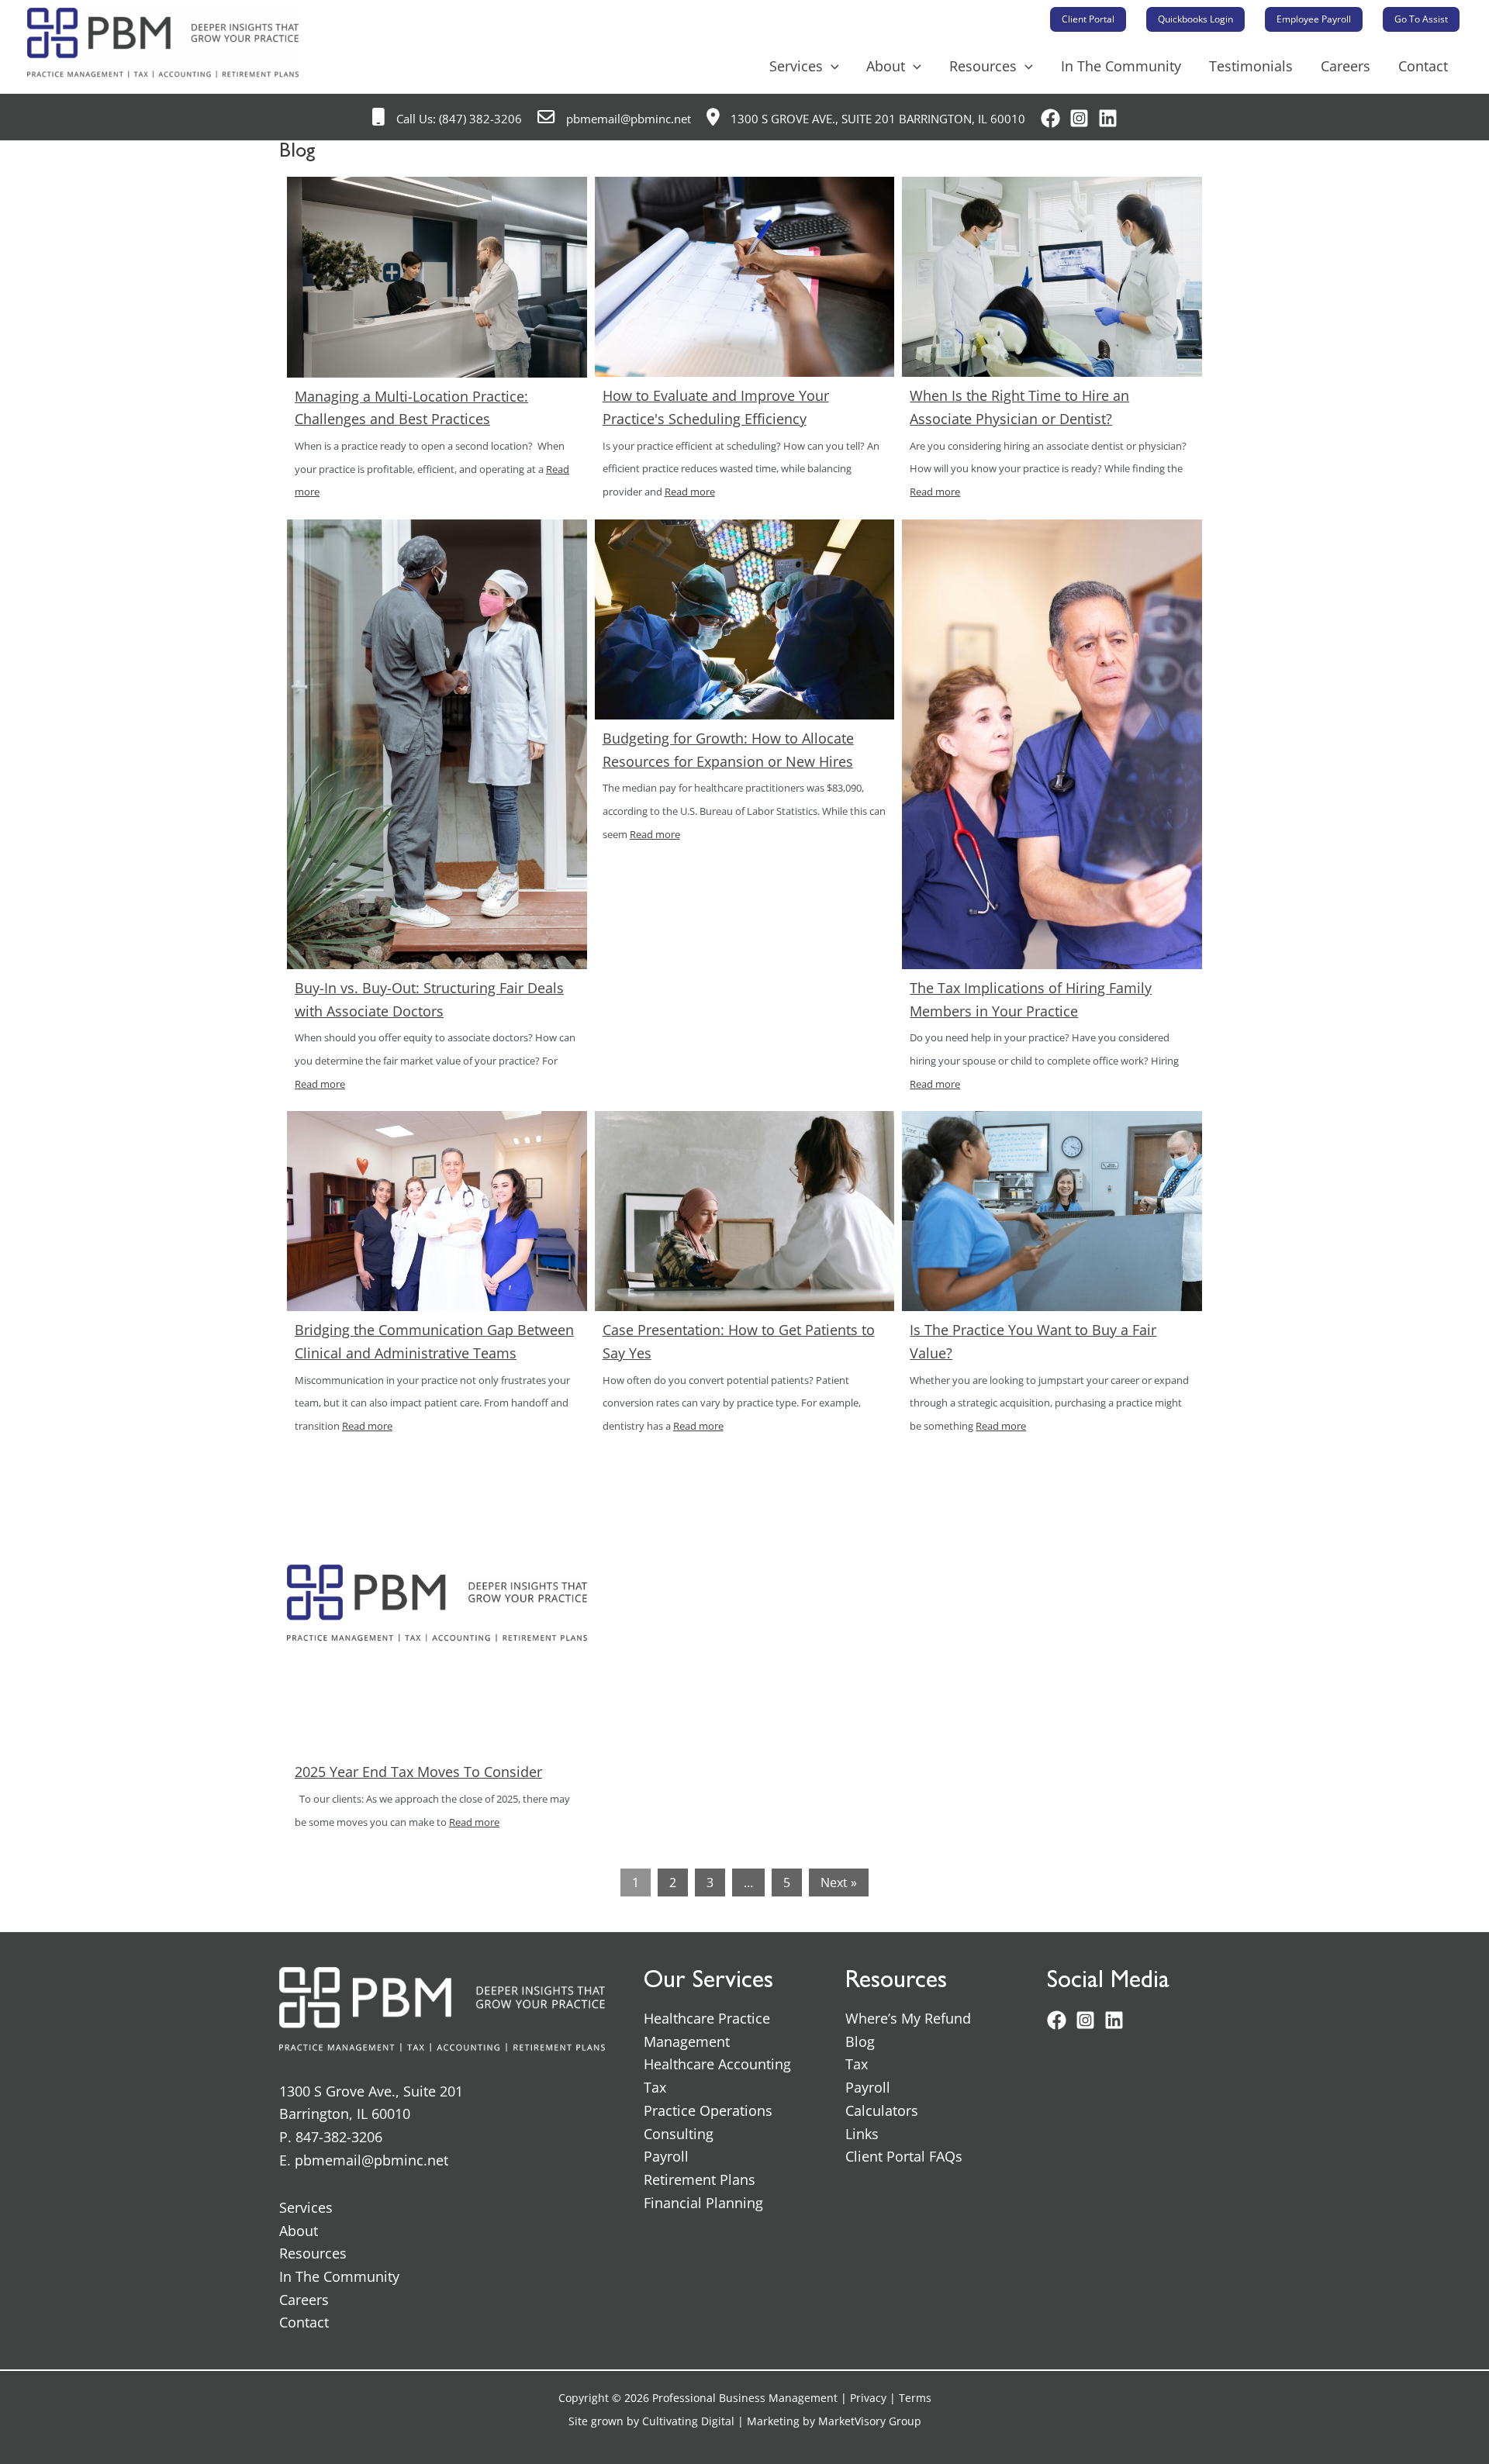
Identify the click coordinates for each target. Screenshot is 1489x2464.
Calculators (882, 2110)
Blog (860, 2041)
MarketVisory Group (870, 2421)
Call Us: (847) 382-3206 (458, 119)
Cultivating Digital (688, 2421)
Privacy (868, 2398)
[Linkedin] (1108, 118)
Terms (915, 2398)
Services (796, 66)
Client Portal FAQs (904, 2156)
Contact (1423, 66)
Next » (839, 1883)
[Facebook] (1050, 118)
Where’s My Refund (908, 2018)
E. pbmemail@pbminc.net (364, 2160)
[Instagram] (1079, 118)
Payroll (666, 2156)
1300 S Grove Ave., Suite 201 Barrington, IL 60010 (876, 119)
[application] (831, 66)
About (886, 66)
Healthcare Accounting (717, 2064)
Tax (655, 2087)
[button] (1088, 19)
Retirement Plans (700, 2179)
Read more (690, 492)
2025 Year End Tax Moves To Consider (418, 1772)
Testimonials (1251, 66)
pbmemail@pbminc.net (627, 119)
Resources (983, 66)
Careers (1346, 66)
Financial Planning (703, 2203)
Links (862, 2134)
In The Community (1121, 66)
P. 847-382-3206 (331, 2137)
